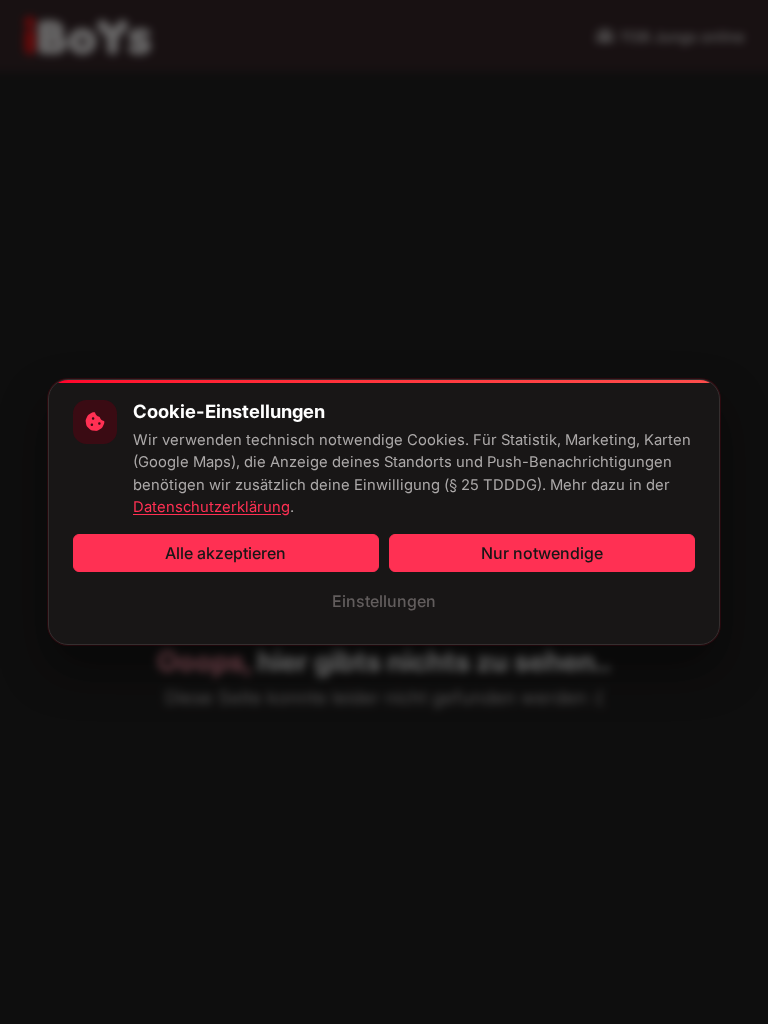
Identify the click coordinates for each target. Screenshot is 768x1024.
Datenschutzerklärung (211, 507)
